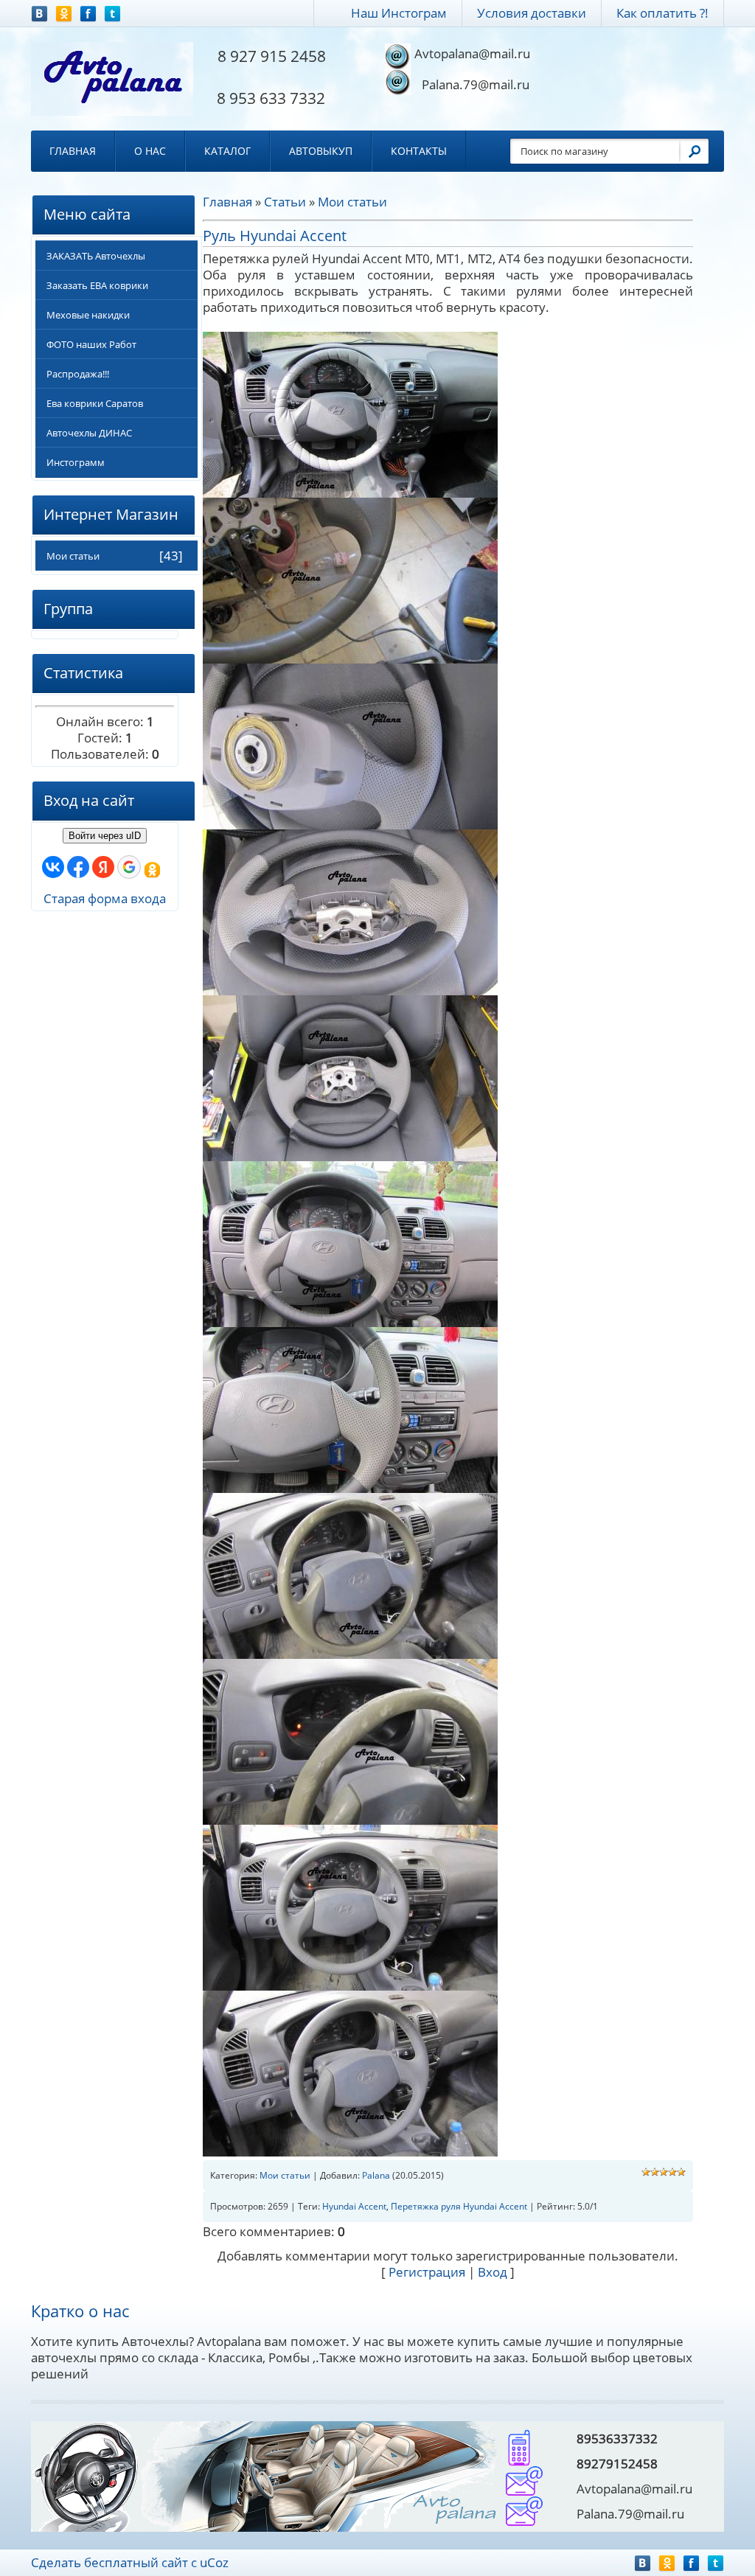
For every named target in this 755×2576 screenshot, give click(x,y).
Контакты (419, 151)
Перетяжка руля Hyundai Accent (459, 2206)
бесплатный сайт (136, 2562)
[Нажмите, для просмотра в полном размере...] (350, 413)
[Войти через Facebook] (78, 867)
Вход (493, 2272)
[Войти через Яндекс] (103, 867)
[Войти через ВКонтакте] (53, 867)
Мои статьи (73, 556)
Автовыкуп (321, 151)
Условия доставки (532, 13)
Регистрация (427, 2272)
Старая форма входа (105, 898)
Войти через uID (105, 836)
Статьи (285, 202)
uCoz (214, 2562)
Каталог (227, 151)
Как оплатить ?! (662, 13)
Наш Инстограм (399, 13)
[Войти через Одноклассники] (152, 870)
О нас (150, 151)
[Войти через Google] (129, 867)
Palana (376, 2175)
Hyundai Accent (354, 2206)
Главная (73, 151)
